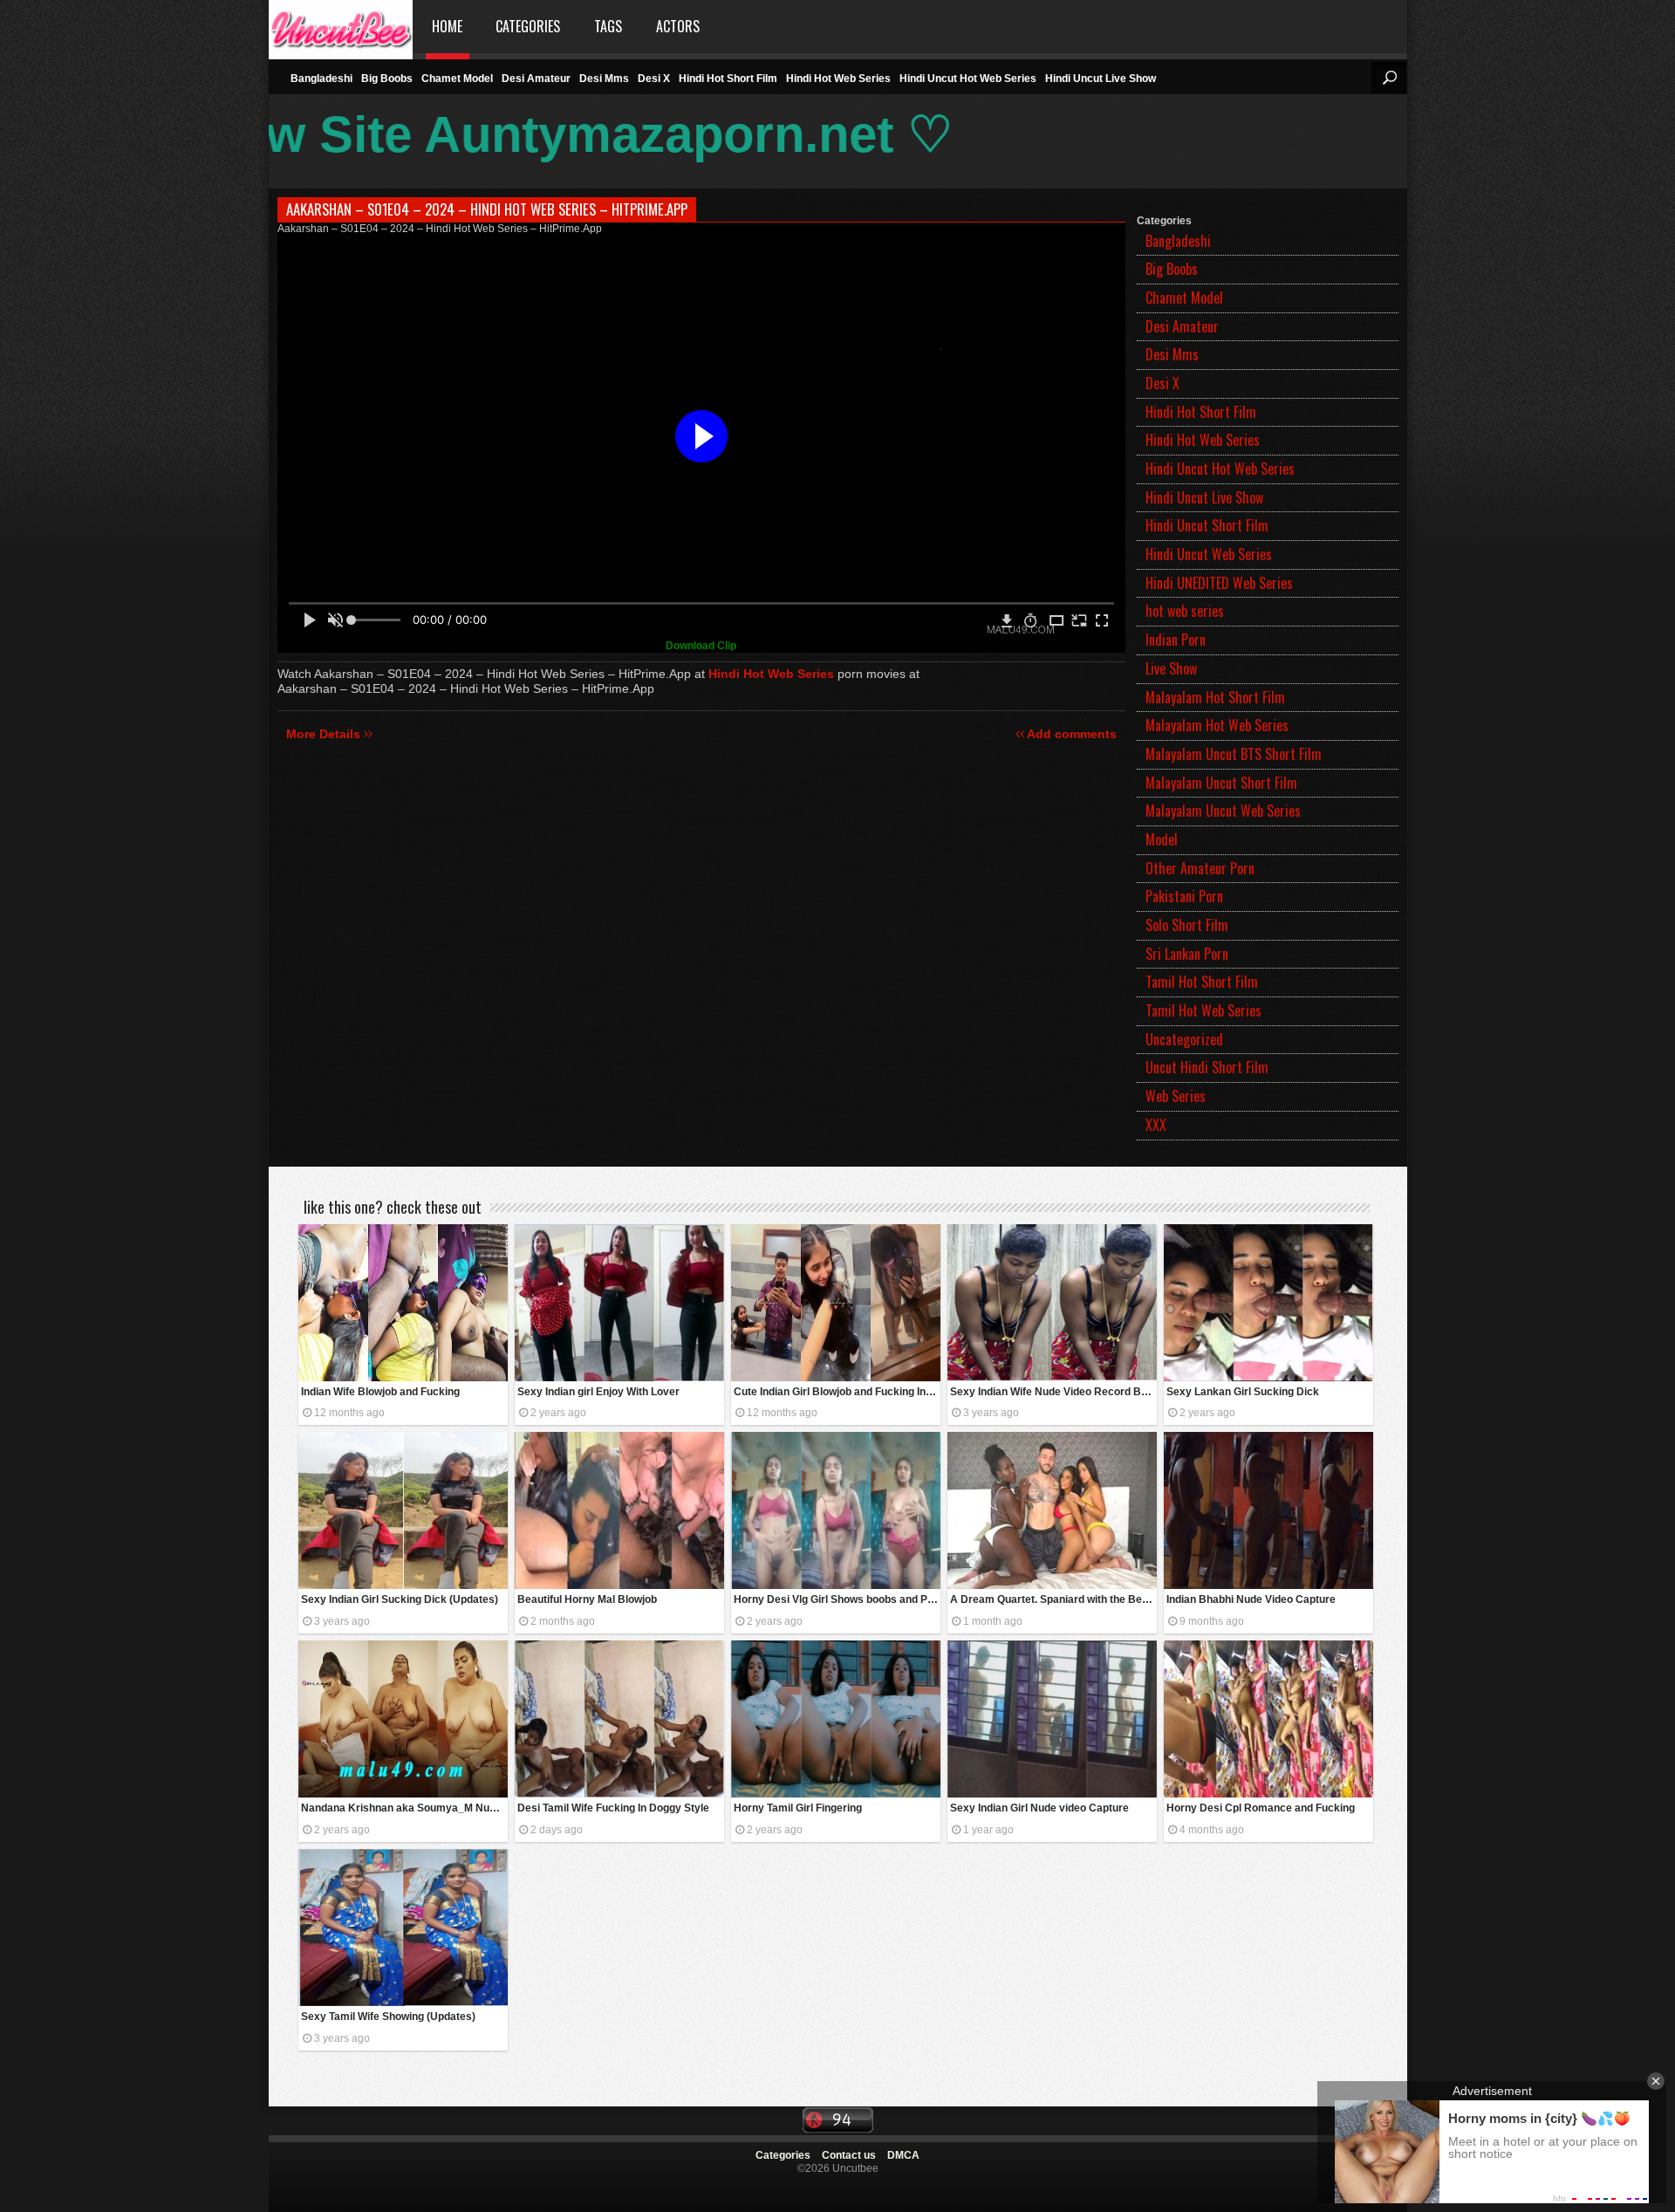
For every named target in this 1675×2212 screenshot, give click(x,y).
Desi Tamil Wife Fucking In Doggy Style (613, 1808)
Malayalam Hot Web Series (1217, 725)
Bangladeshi (321, 79)
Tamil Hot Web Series (1203, 1010)
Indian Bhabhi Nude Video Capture (1251, 1599)
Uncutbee (341, 27)
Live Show (1171, 668)
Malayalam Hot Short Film (1215, 697)
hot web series (1185, 611)
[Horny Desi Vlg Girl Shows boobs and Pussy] (836, 1510)
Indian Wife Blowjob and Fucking (380, 1392)
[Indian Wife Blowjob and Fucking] (403, 1303)
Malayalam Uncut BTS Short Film (1234, 754)
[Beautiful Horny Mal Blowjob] (619, 1510)
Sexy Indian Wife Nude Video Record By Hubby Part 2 (1053, 1392)
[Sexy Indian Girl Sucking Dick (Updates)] (403, 1510)
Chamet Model (457, 79)
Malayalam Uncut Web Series (1223, 811)
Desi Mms (604, 79)
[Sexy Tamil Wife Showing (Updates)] (403, 1928)
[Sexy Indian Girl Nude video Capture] (1052, 1719)
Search (1389, 78)
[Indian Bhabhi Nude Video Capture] (1268, 1510)
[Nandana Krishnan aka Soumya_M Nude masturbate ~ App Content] (403, 1719)
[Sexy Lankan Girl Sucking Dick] (1268, 1303)
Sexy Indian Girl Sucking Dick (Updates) (400, 1599)
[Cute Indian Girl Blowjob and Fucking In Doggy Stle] (836, 1303)
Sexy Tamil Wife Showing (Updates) (388, 2017)
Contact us (849, 2155)
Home (447, 26)
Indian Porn (1176, 640)
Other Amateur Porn (1200, 868)
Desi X (654, 79)
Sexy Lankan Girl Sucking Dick (1243, 1392)
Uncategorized (1184, 1039)
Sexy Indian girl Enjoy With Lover (598, 1392)
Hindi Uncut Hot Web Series (968, 79)
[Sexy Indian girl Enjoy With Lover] (619, 1303)
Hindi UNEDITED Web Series (1219, 583)
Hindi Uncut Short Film (1207, 525)
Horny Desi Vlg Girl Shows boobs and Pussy (837, 1599)
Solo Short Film (1187, 925)
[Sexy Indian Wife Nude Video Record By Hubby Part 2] (1052, 1303)
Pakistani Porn (1184, 896)
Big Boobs (387, 79)
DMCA (903, 2155)
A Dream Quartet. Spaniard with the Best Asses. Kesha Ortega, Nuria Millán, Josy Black (1053, 1599)
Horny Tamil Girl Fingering (798, 1808)
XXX (1156, 1125)
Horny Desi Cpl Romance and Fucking (1261, 1808)
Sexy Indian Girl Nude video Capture (1039, 1808)
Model (1162, 839)
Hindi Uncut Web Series (1209, 554)
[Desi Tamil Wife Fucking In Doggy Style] (619, 1719)
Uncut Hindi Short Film (1207, 1067)
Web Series (1176, 1096)
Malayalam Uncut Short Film (1221, 783)
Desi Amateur (536, 79)
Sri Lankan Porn (1187, 954)
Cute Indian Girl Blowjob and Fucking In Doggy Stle (837, 1392)
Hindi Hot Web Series (838, 79)
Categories (528, 26)
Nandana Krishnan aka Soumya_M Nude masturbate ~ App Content (404, 1808)
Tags (608, 26)
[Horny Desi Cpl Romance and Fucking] (1268, 1719)
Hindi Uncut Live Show (1101, 79)
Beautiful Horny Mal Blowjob (587, 1599)
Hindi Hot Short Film (728, 79)
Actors (678, 26)
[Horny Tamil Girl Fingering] (836, 1719)
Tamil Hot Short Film (1202, 982)
